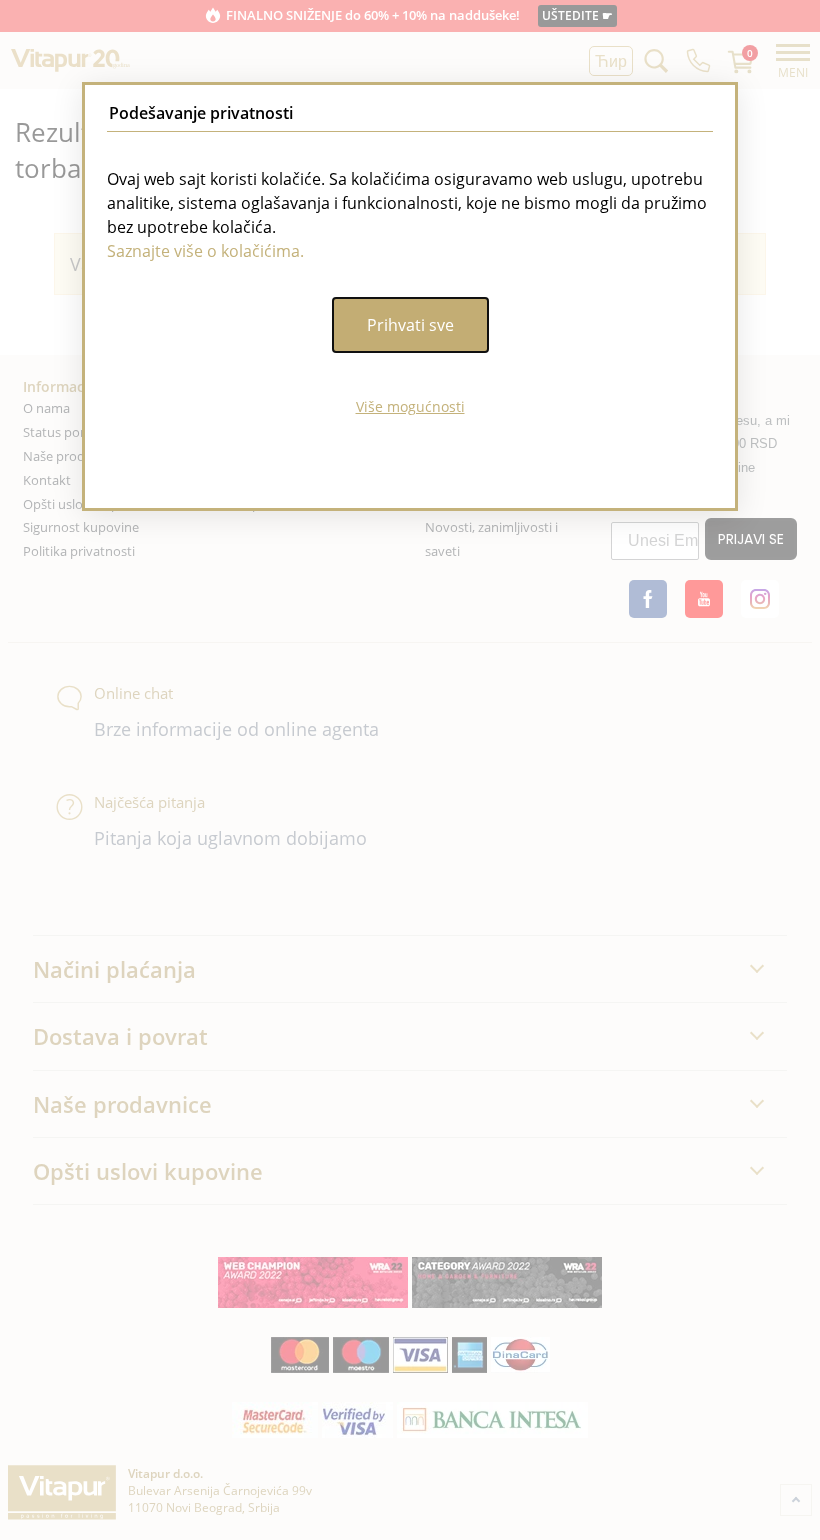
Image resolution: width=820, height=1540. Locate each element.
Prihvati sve (410, 325)
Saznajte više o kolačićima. (205, 251)
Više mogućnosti (410, 406)
